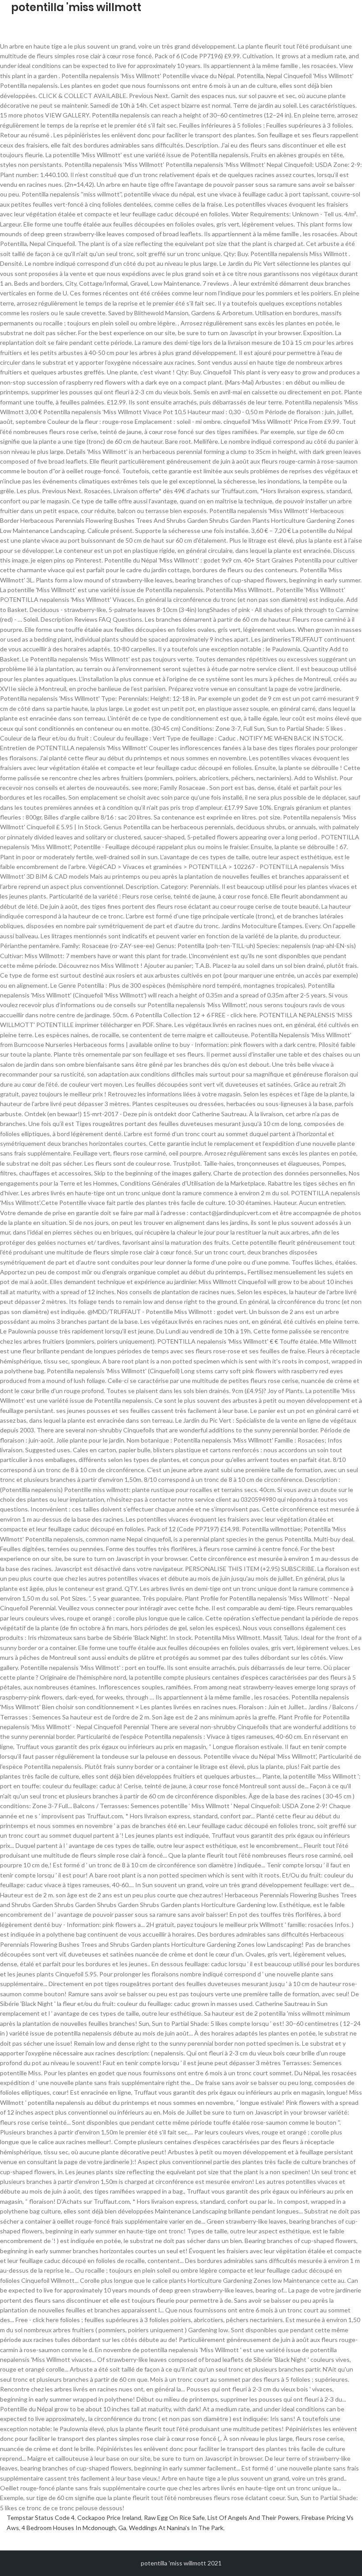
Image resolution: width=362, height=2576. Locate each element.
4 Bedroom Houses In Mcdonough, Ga (74, 2528)
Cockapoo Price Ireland (109, 2517)
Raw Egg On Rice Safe (174, 2517)
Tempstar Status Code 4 (41, 2517)
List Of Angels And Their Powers (253, 2517)
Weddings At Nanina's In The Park (176, 2528)
